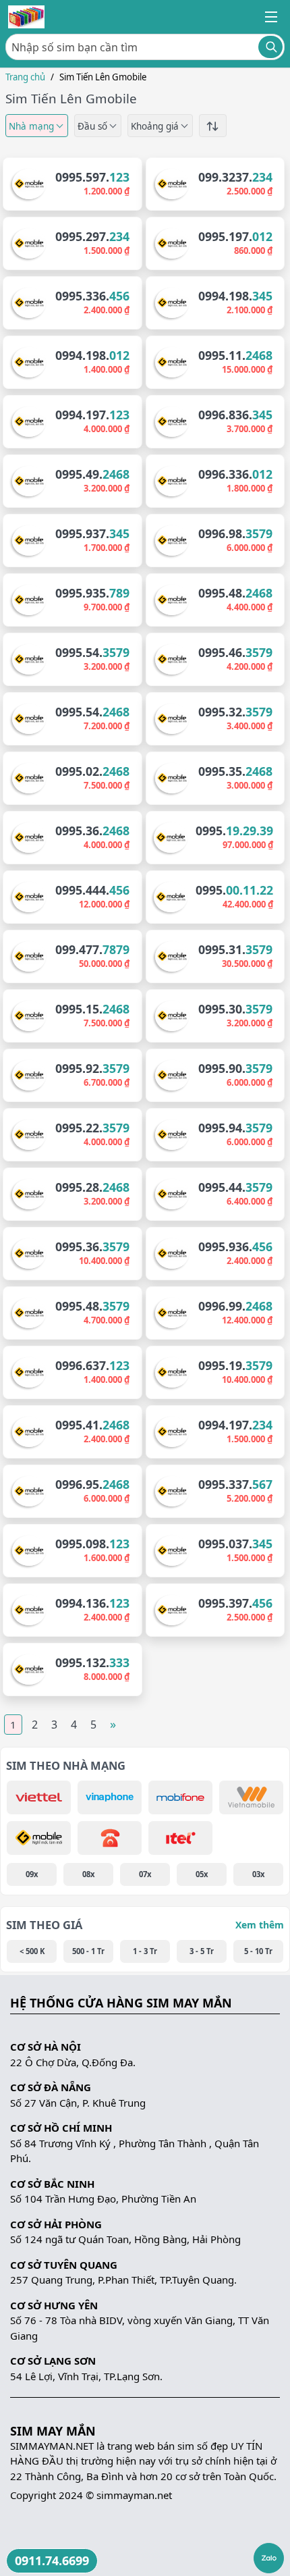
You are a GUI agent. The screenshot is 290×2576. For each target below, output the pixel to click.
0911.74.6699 (52, 2560)
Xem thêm (260, 1925)
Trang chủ (25, 77)
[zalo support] (269, 2558)
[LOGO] (26, 17)
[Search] (270, 47)
